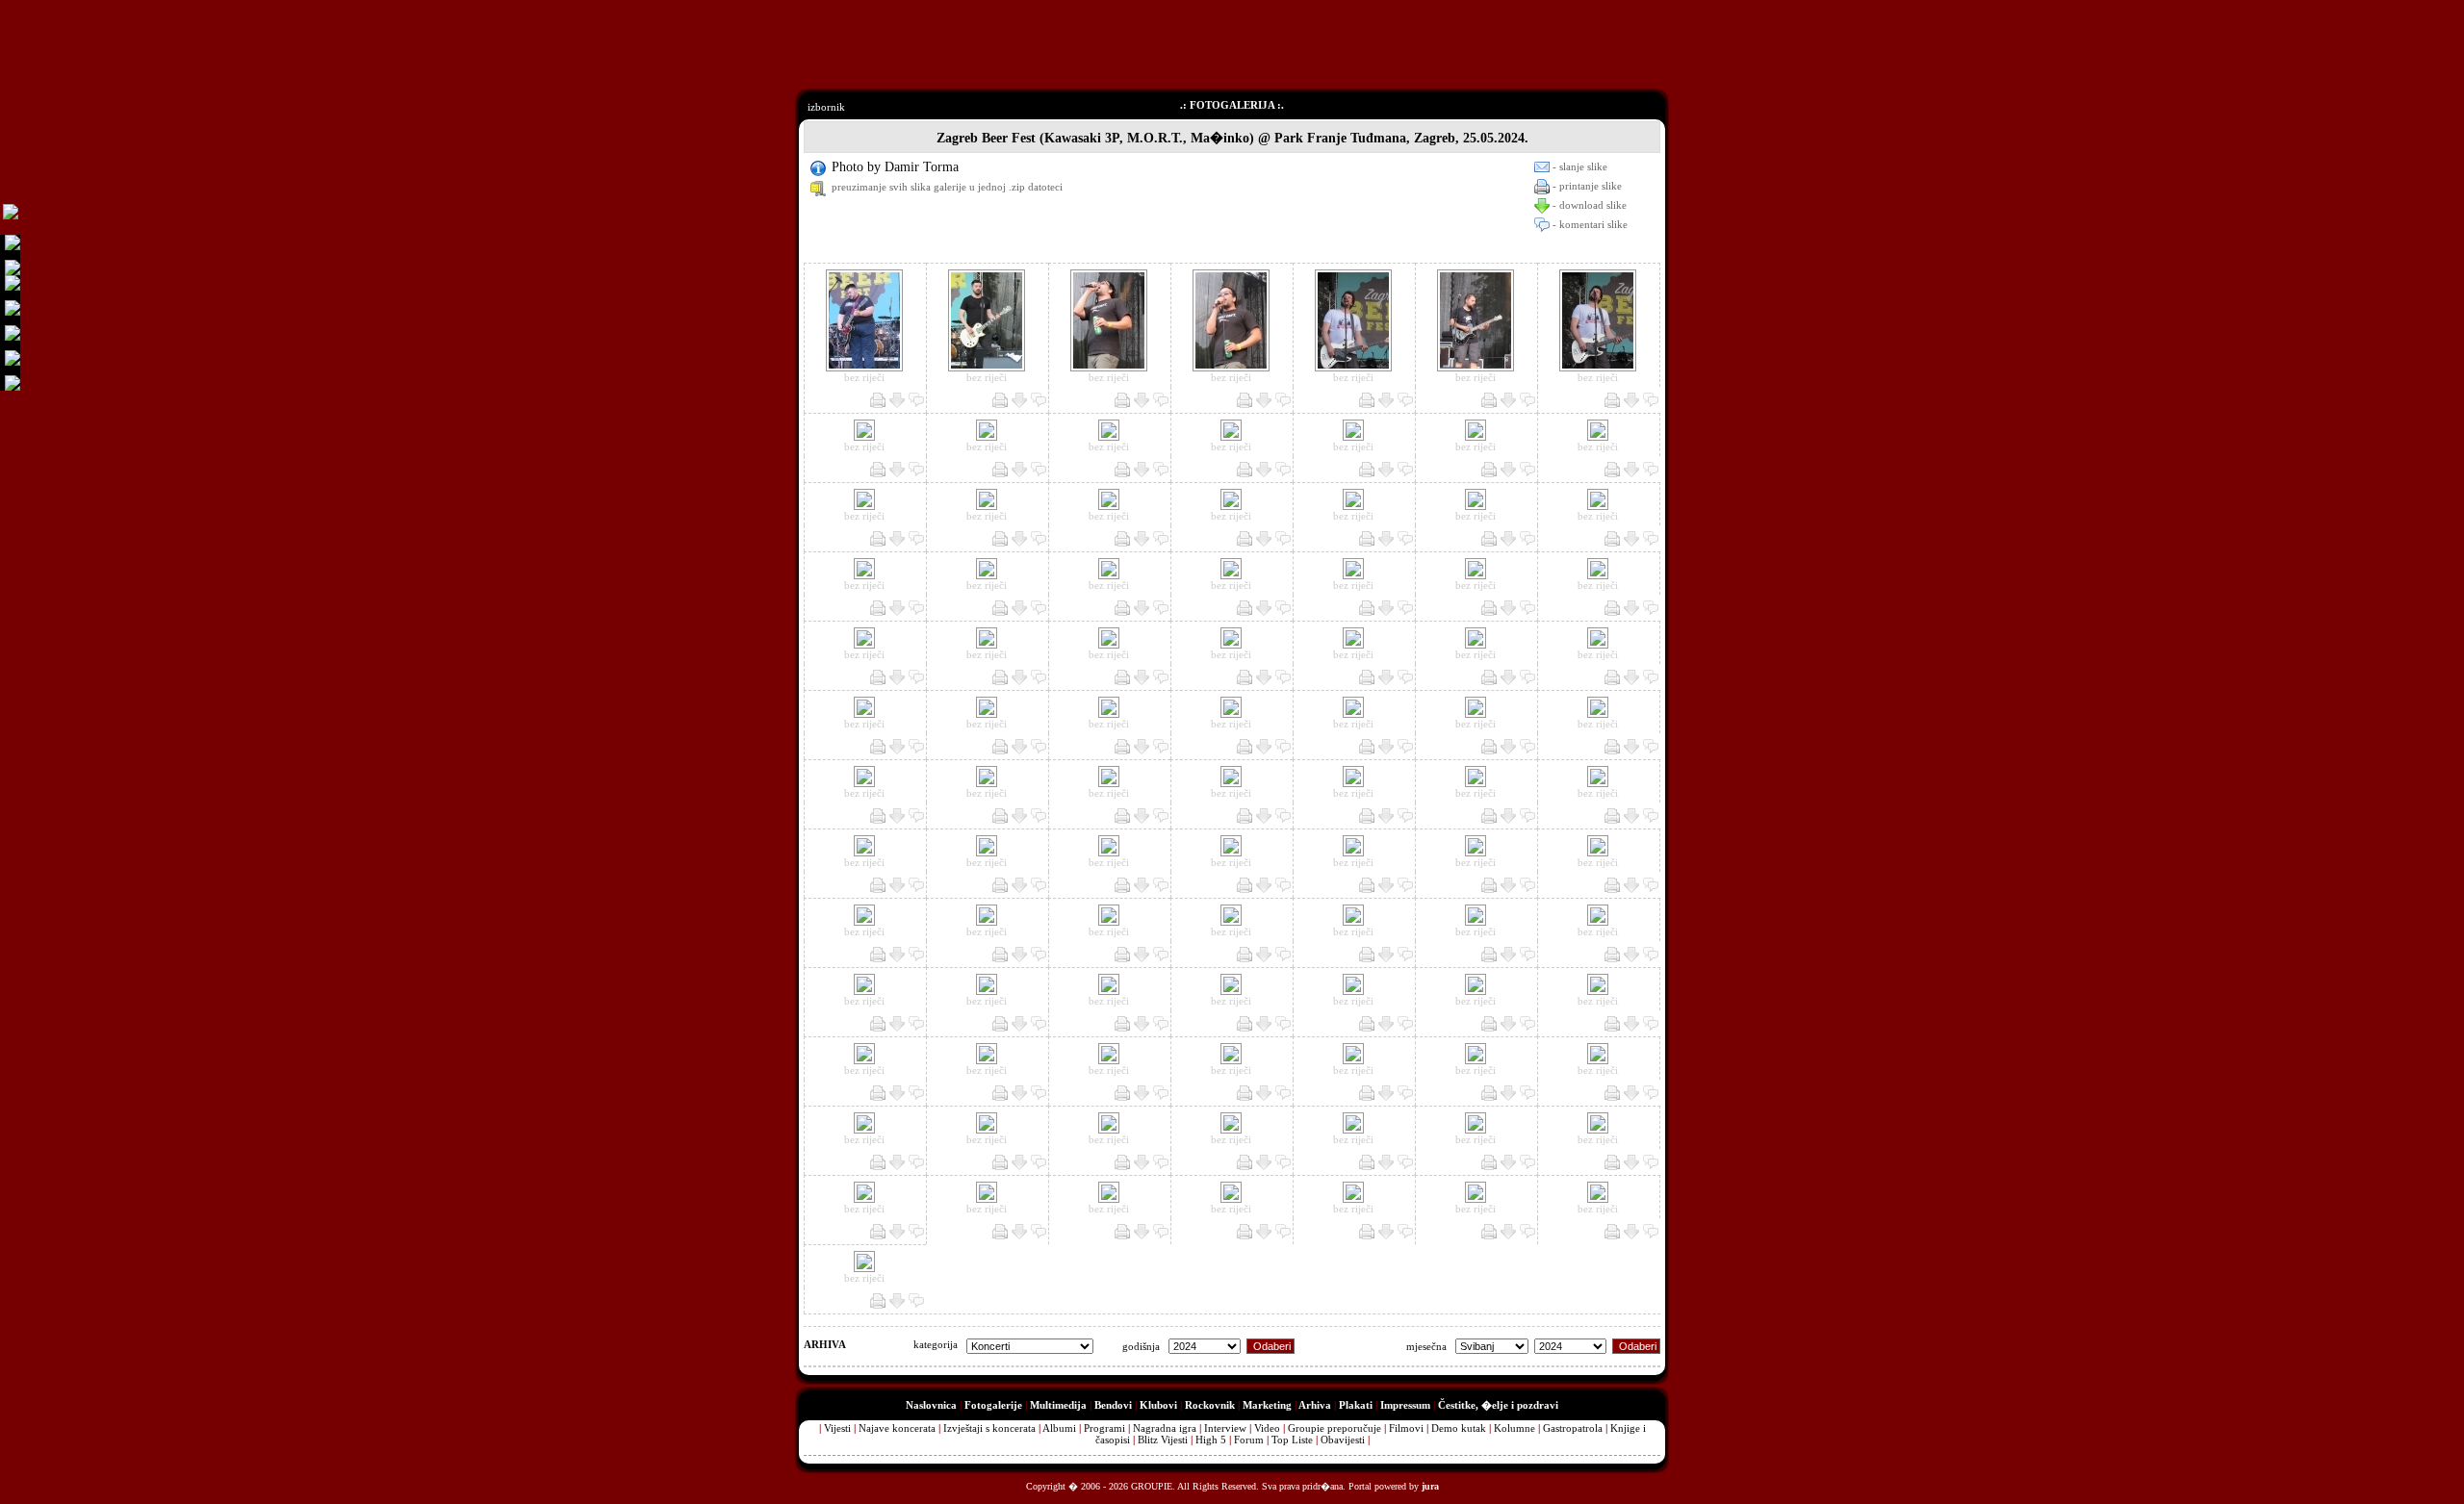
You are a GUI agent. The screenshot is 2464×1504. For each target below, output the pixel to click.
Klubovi (1158, 1405)
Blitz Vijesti (1163, 1440)
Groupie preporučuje (1335, 1428)
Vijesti (837, 1428)
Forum (1249, 1440)
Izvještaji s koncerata (989, 1428)
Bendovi (1113, 1405)
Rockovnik (1210, 1405)
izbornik (826, 107)
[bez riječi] (864, 368)
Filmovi (1406, 1428)
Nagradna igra (1165, 1428)
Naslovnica (931, 1405)
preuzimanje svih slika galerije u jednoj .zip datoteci (947, 187)
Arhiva (1315, 1405)
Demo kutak (1459, 1428)
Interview (1225, 1428)
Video (1267, 1428)
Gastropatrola (1573, 1428)
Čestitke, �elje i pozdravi (1498, 1405)
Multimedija (1058, 1405)
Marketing (1267, 1405)
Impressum (1405, 1405)
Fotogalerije (993, 1405)
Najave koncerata (897, 1428)
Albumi (1059, 1428)
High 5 (1211, 1440)
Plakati (1356, 1405)
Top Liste (1292, 1440)
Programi (1104, 1428)
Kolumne (1514, 1428)
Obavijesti (1343, 1440)
